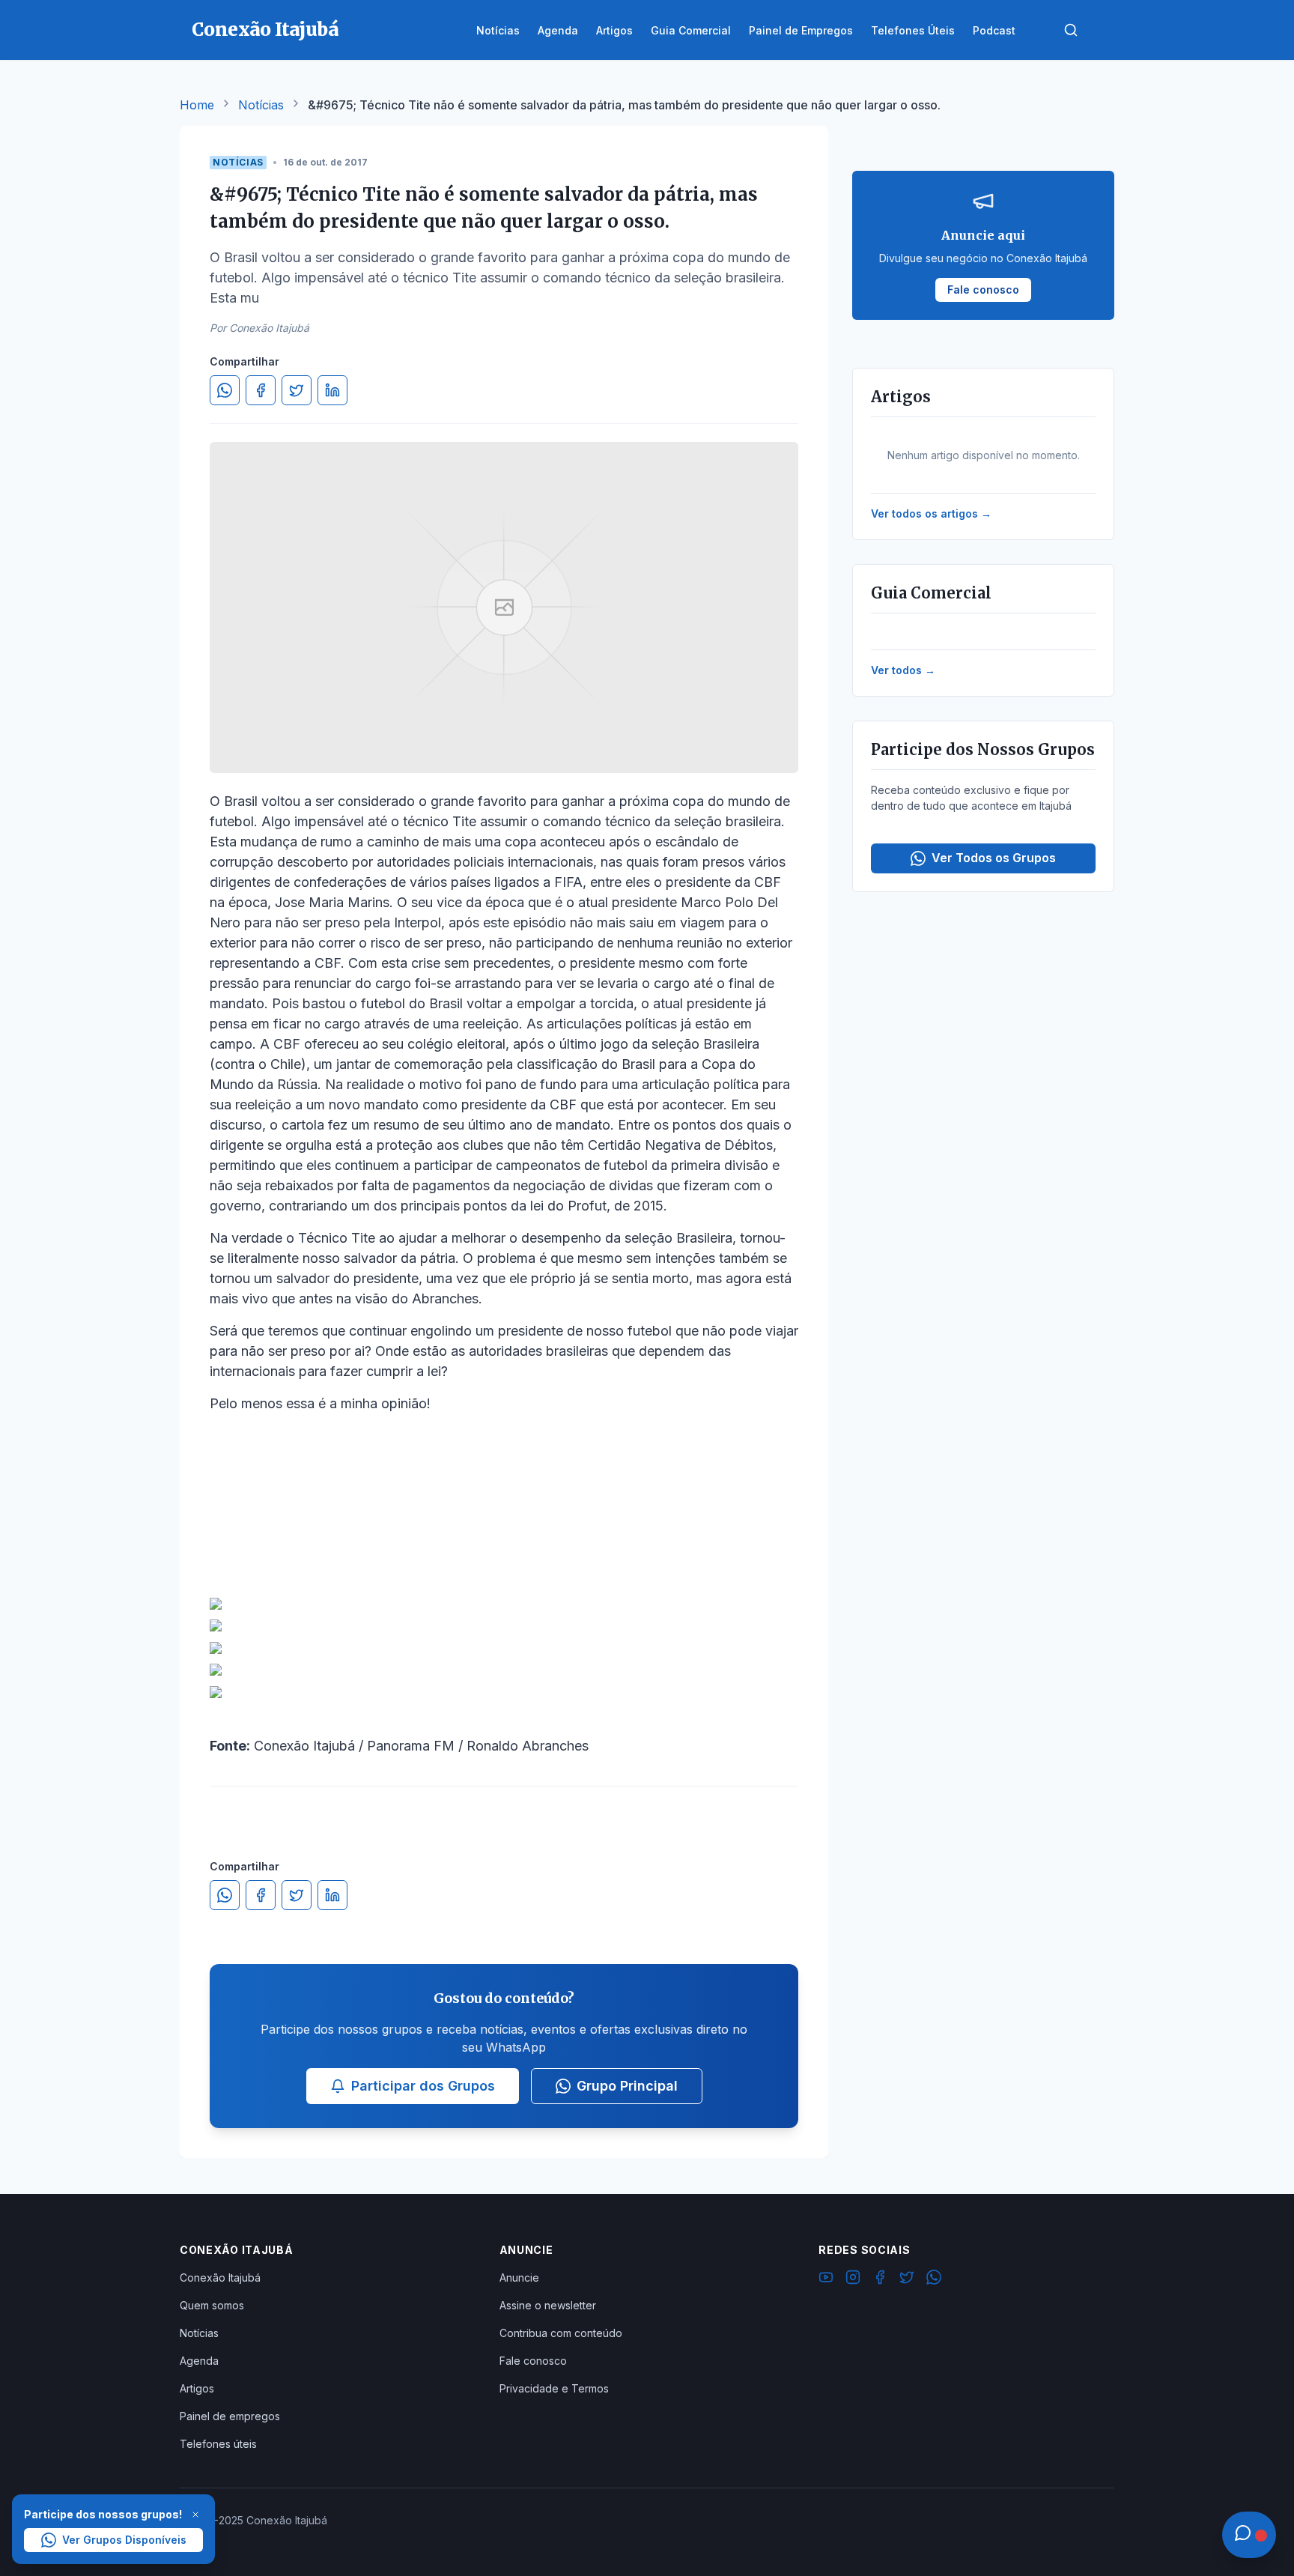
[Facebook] (880, 2279)
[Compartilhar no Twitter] (297, 390)
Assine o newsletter (548, 2305)
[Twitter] (907, 2279)
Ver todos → (903, 670)
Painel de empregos (230, 2416)
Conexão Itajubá (220, 2278)
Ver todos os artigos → (931, 513)
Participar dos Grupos (423, 2086)
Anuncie (519, 2278)
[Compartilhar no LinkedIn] (332, 390)
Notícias (261, 105)
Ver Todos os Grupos (994, 858)
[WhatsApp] (934, 2279)
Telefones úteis (218, 2444)
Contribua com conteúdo (561, 2333)
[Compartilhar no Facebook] (261, 390)
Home (197, 105)
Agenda (199, 2361)
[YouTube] (826, 2279)
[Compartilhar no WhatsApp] (225, 390)
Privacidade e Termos (554, 2388)
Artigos (197, 2388)
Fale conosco (533, 2361)
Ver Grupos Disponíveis (124, 2540)
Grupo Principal (627, 2086)
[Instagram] (853, 2279)
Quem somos (212, 2305)
